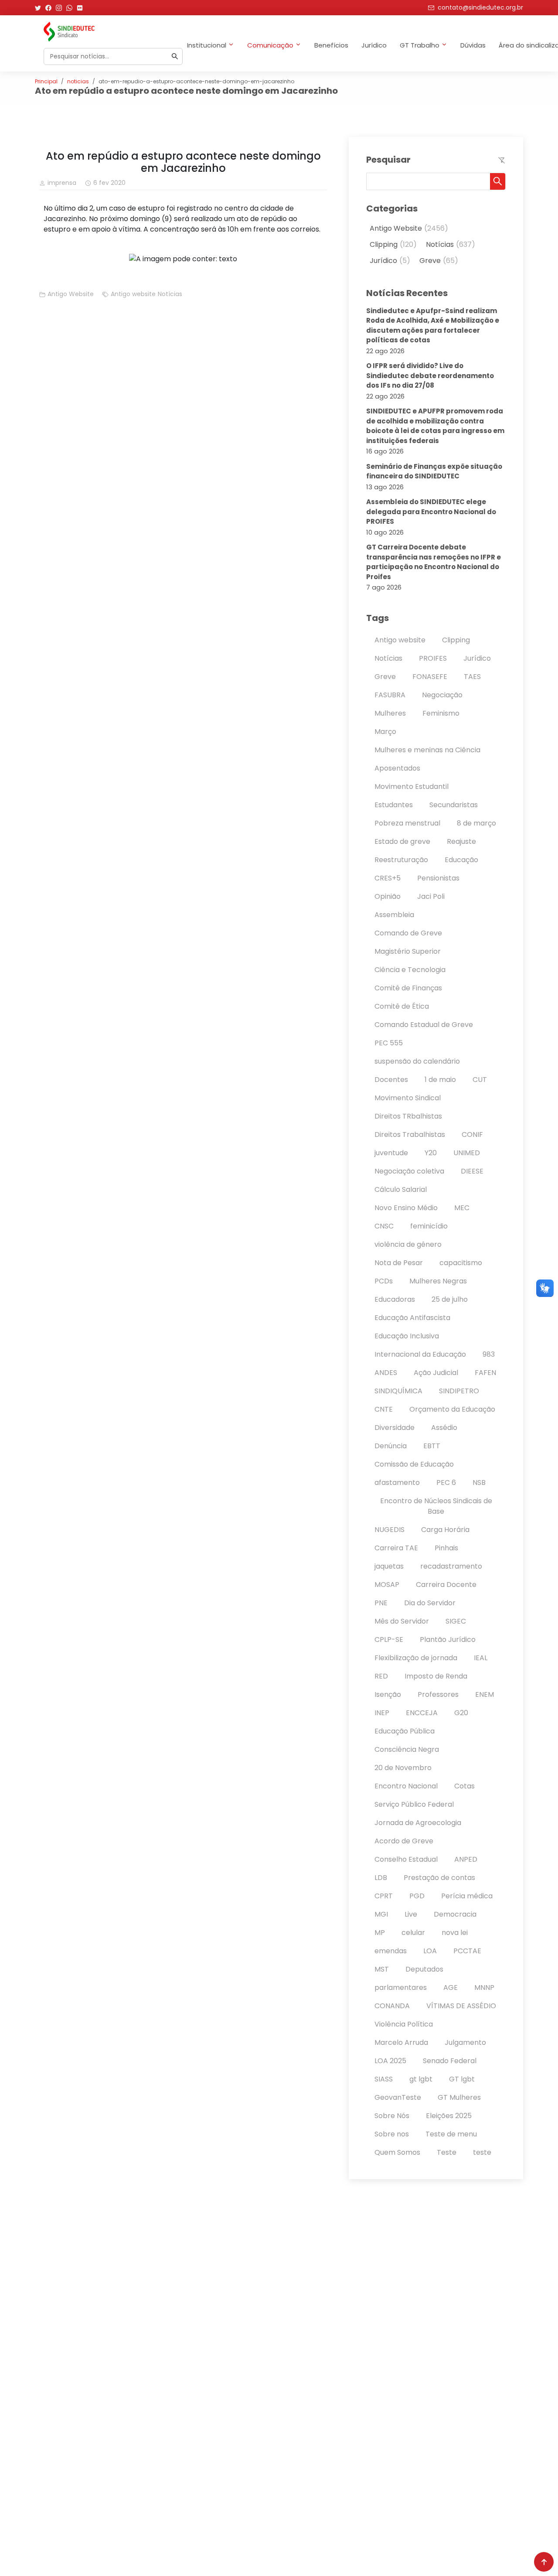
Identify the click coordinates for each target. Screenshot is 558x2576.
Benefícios (331, 45)
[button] (498, 181)
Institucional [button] (207, 45)
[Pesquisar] (175, 56)
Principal (46, 81)
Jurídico (374, 45)
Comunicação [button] (270, 45)
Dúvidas (473, 45)
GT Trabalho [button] (420, 45)
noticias (78, 81)
